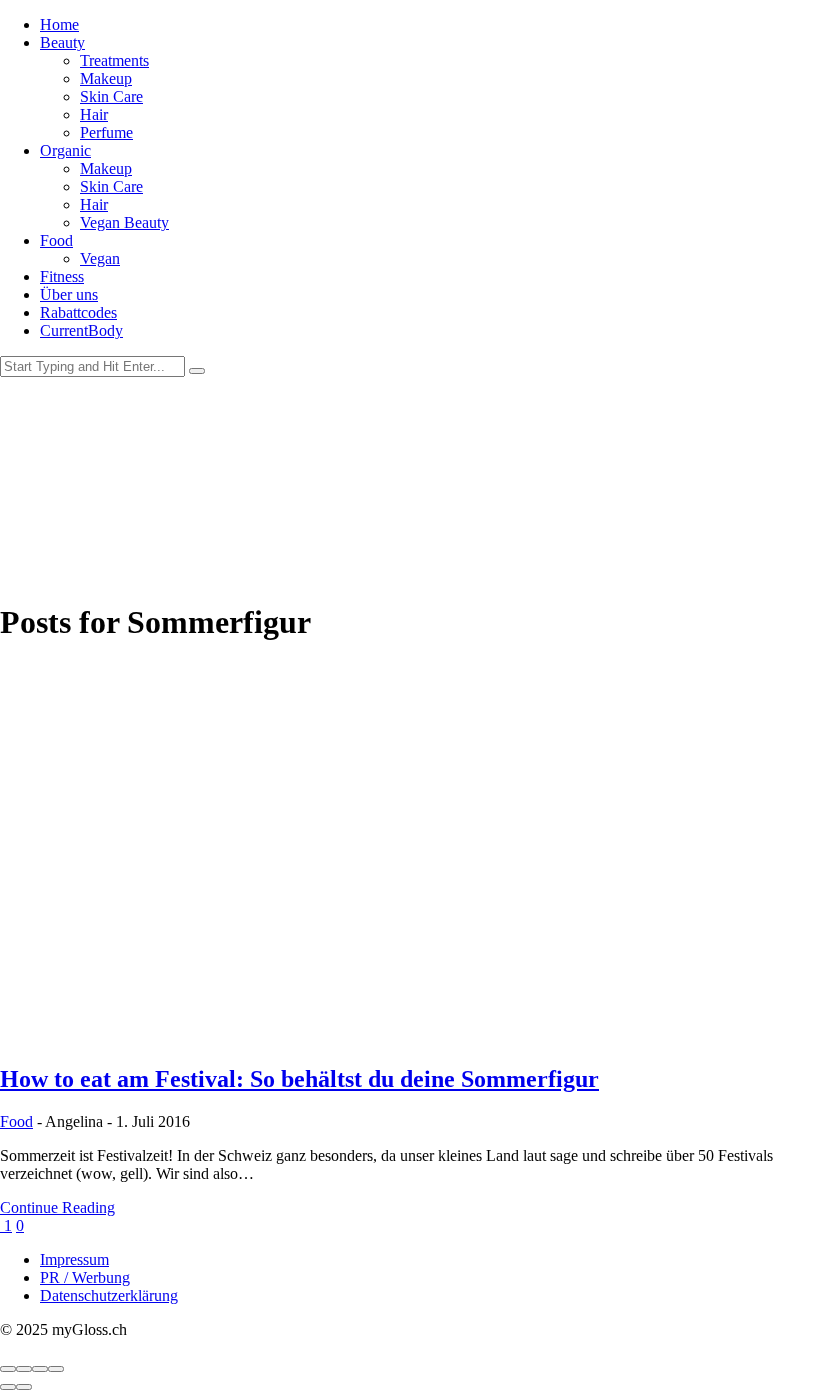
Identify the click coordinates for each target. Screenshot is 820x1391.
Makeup (106, 78)
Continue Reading (57, 1207)
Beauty (62, 42)
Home (59, 24)
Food (56, 240)
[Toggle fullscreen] (40, 1369)
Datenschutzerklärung (109, 1295)
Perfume (106, 132)
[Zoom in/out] (56, 1369)
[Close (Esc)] (8, 1369)
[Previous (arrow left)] (8, 1387)
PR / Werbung (85, 1277)
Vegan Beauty (124, 222)
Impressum (74, 1259)
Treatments (114, 60)
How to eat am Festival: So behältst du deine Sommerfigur (299, 1079)
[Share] (24, 1369)
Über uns (69, 294)
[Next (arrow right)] (24, 1387)
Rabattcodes (78, 312)
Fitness (62, 276)
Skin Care (111, 96)
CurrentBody (81, 330)
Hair (94, 114)
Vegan (100, 258)
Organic (65, 150)
